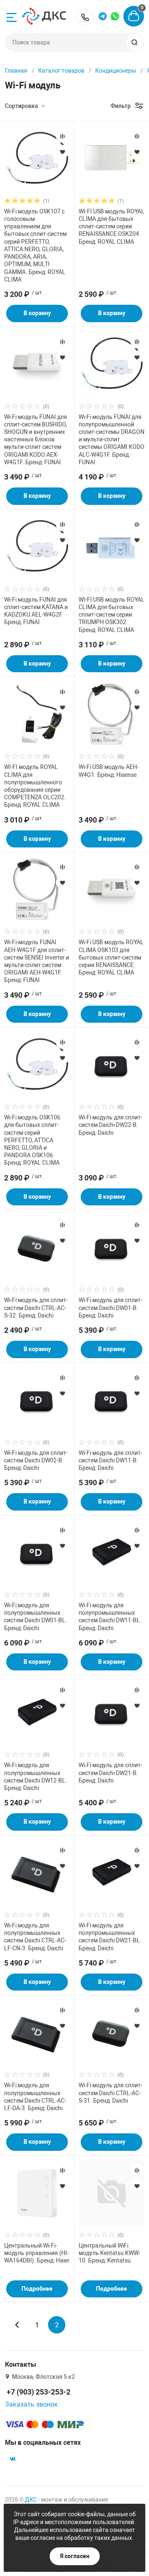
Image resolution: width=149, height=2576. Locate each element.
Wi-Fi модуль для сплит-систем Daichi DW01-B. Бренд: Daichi (111, 1308)
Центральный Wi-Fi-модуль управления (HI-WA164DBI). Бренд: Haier (37, 2253)
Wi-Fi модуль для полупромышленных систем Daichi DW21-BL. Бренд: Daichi (110, 1937)
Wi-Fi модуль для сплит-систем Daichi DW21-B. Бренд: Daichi (111, 1773)
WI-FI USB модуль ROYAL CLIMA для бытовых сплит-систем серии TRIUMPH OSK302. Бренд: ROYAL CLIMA (112, 615)
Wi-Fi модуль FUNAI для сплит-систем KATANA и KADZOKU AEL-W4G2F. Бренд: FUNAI (36, 611)
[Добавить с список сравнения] (62, 136)
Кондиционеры (116, 71)
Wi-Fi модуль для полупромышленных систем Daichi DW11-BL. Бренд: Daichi (110, 1617)
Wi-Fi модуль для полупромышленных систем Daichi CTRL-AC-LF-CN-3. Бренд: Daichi (35, 1937)
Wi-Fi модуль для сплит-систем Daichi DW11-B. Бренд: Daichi (111, 1460)
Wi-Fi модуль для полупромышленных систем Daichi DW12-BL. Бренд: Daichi (36, 1777)
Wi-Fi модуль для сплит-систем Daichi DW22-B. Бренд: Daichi (111, 1125)
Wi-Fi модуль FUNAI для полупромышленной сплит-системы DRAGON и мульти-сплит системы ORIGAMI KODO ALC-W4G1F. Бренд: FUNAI (112, 440)
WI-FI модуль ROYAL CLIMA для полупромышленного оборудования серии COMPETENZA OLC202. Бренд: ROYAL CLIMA (35, 786)
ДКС (31, 2500)
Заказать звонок (31, 2404)
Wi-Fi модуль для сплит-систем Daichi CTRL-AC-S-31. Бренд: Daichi (111, 2093)
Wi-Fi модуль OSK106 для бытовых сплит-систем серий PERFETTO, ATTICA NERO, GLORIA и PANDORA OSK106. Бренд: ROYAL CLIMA (32, 1140)
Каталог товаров (61, 71)
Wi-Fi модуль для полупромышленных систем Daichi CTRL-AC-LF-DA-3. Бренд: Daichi (35, 2097)
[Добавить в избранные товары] (62, 152)
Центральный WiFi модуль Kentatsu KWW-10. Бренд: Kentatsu (109, 2253)
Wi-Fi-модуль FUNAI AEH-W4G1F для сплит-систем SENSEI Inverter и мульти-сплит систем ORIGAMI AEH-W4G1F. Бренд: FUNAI (37, 961)
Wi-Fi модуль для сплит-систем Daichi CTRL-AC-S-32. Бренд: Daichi (36, 1308)
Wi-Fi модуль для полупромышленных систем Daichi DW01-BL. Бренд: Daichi (36, 1617)
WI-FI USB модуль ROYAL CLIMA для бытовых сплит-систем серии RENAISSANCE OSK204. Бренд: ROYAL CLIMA (112, 227)
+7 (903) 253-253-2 (85, 17)
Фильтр (121, 106)
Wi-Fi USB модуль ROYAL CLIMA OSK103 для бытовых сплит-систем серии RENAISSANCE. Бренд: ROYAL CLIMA (111, 957)
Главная (16, 71)
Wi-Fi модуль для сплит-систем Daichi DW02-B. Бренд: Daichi (36, 1460)
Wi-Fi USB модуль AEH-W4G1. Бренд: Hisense (109, 771)
